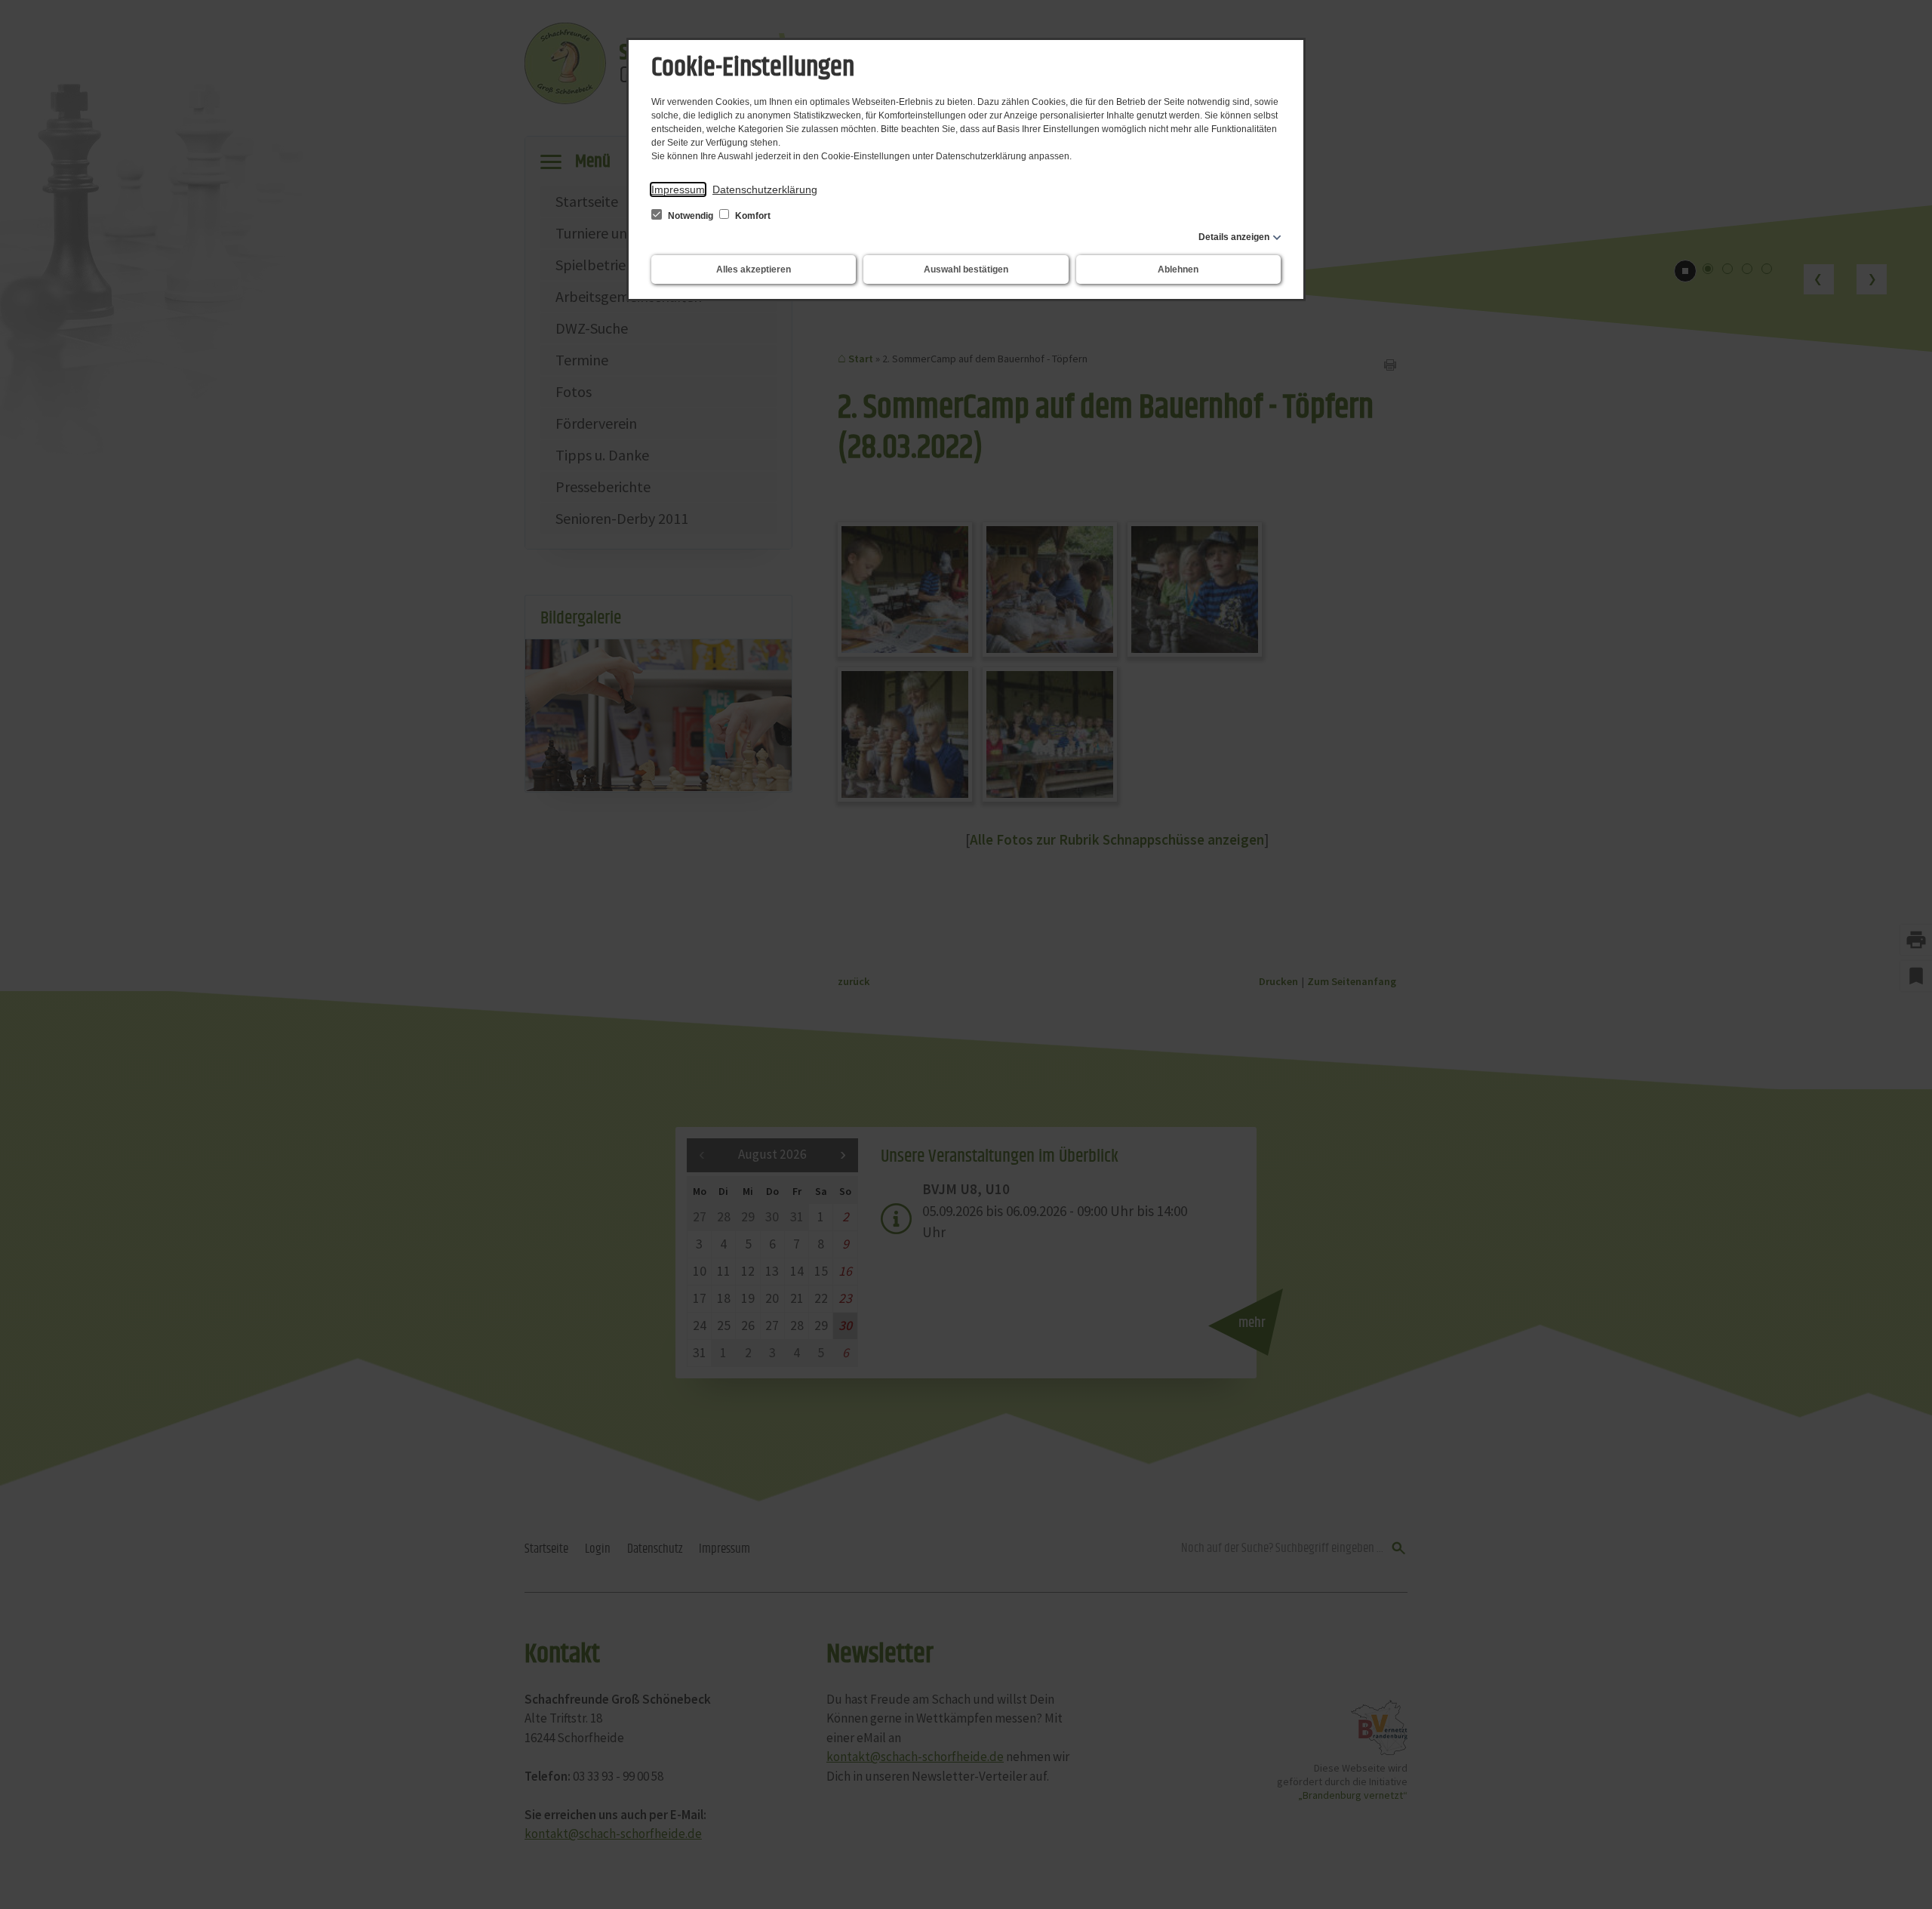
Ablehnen (1178, 269)
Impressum (678, 189)
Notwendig (691, 216)
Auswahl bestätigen (966, 269)
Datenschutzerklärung (765, 189)
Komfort (752, 216)
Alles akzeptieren (754, 269)
